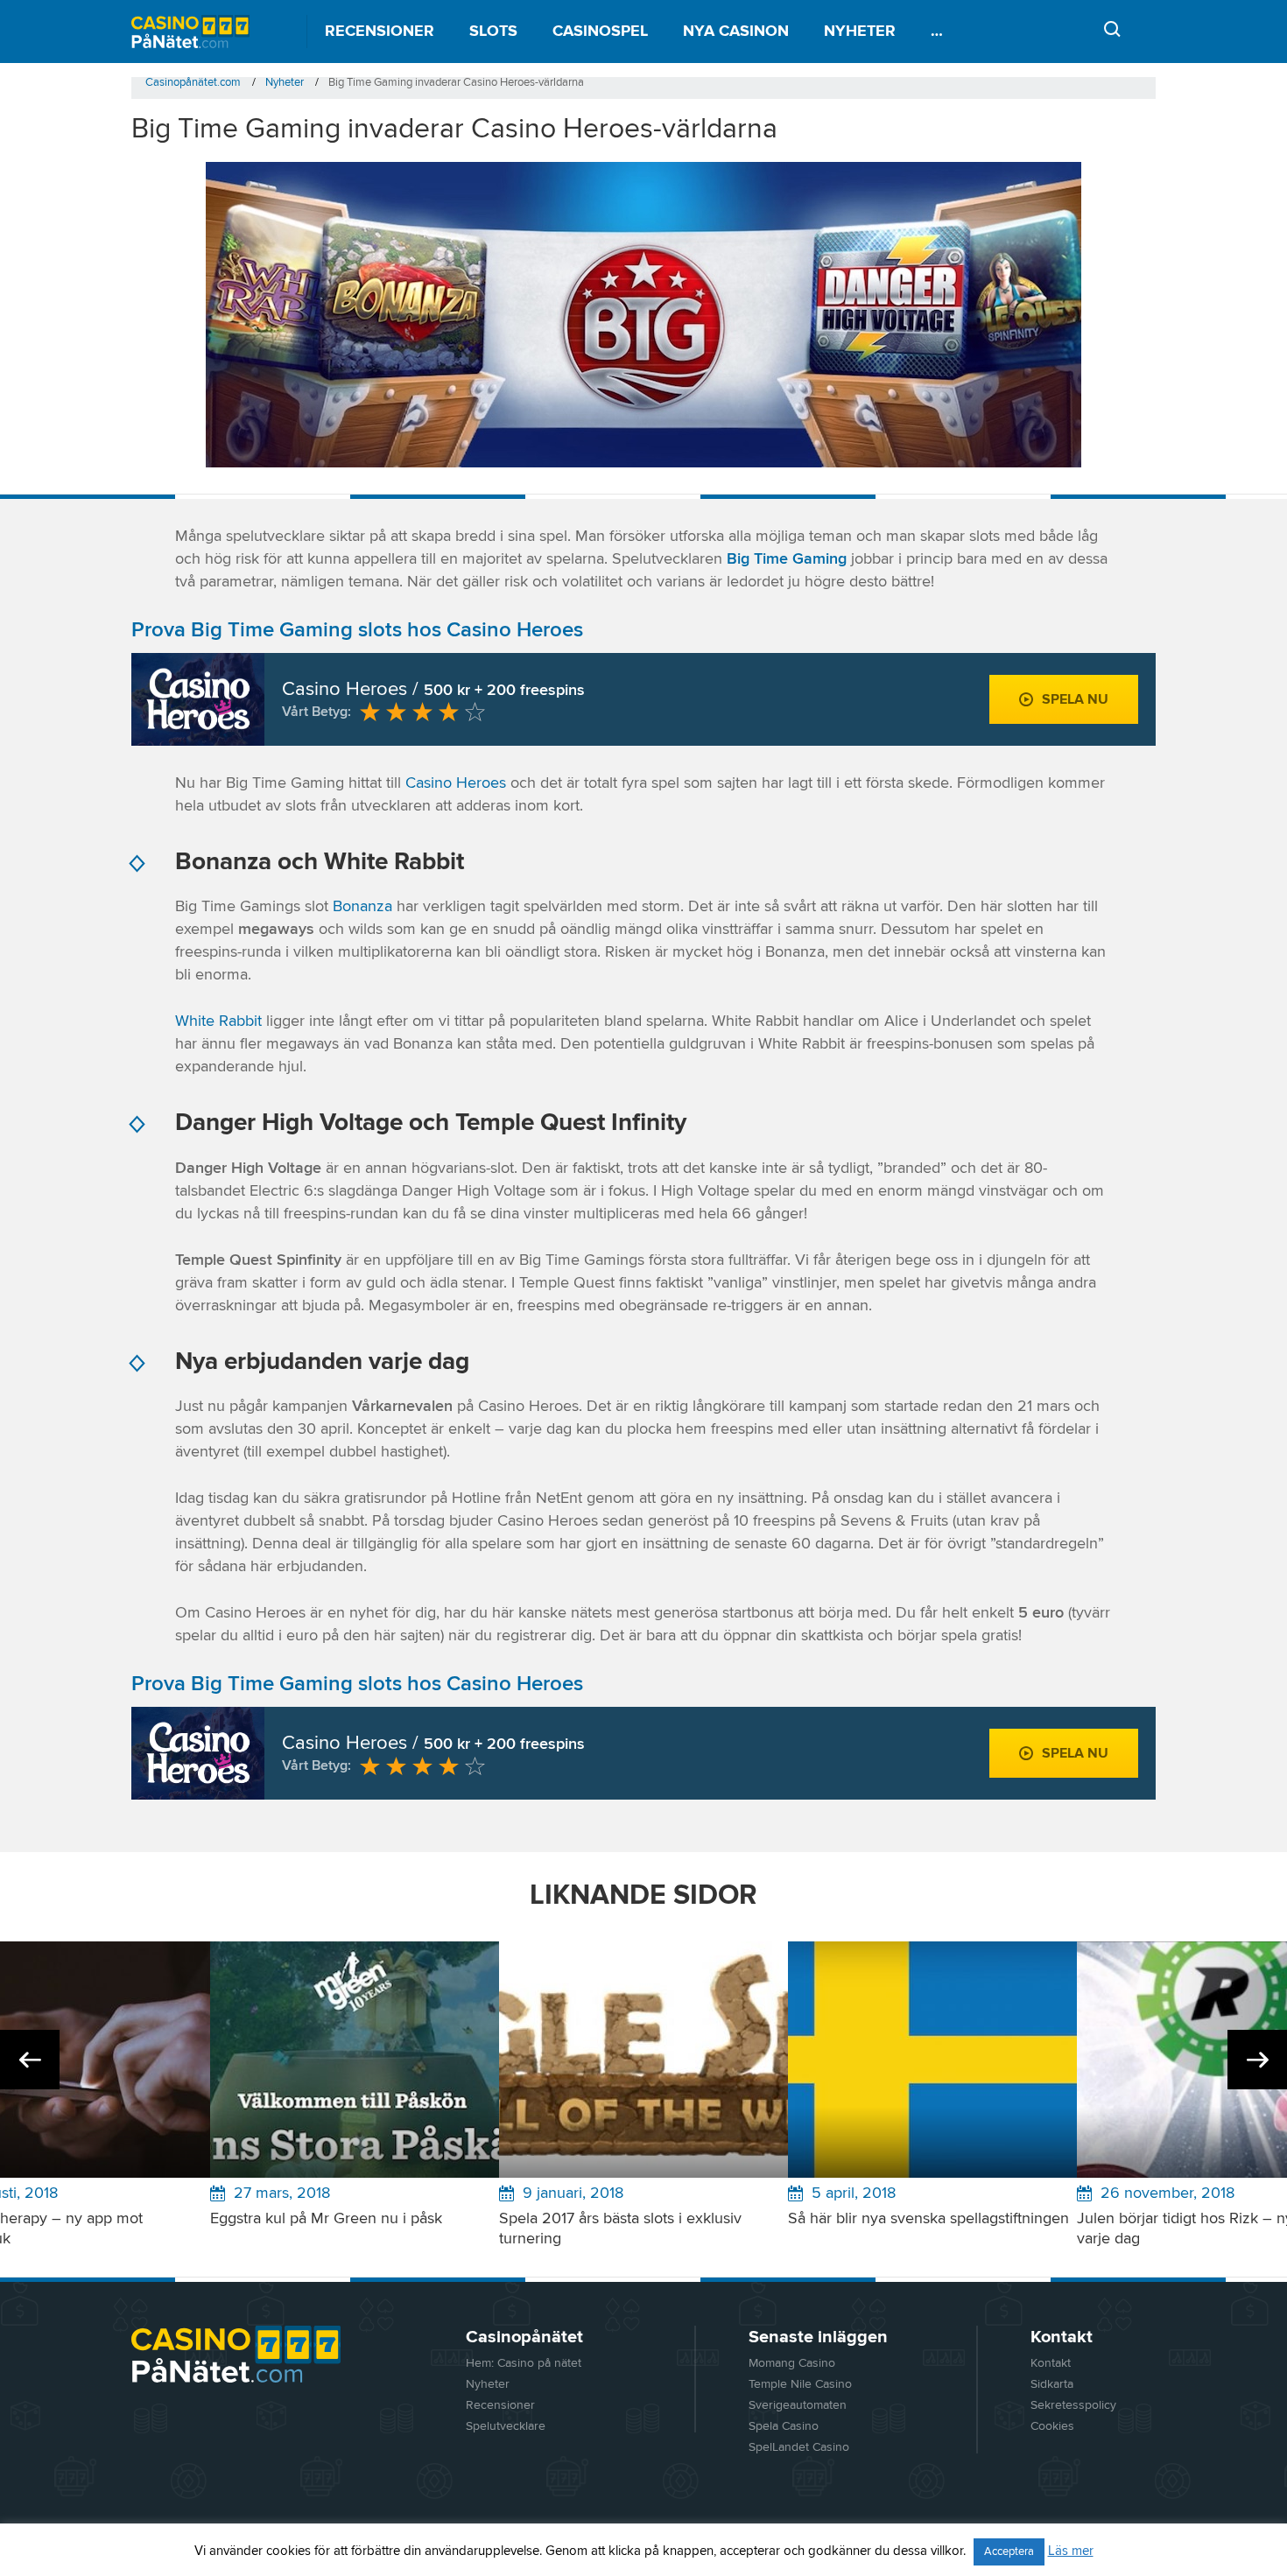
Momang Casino (792, 2363)
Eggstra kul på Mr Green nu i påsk (326, 2219)
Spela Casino (784, 2426)
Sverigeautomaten (798, 2405)
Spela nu (1075, 699)
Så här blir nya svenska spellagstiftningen (928, 2219)
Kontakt (1051, 2363)
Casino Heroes (456, 783)
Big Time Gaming (787, 559)
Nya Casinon (736, 32)
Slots (493, 32)
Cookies (1052, 2426)
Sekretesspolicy (1073, 2405)
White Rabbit (218, 1021)
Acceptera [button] (1009, 2552)
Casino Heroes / (433, 690)
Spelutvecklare (506, 2426)
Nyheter (860, 32)
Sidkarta (1052, 2384)
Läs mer (1071, 2551)
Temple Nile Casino (800, 2384)
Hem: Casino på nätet (524, 2363)
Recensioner (380, 32)
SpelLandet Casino (799, 2447)
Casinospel (600, 32)
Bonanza (362, 907)
